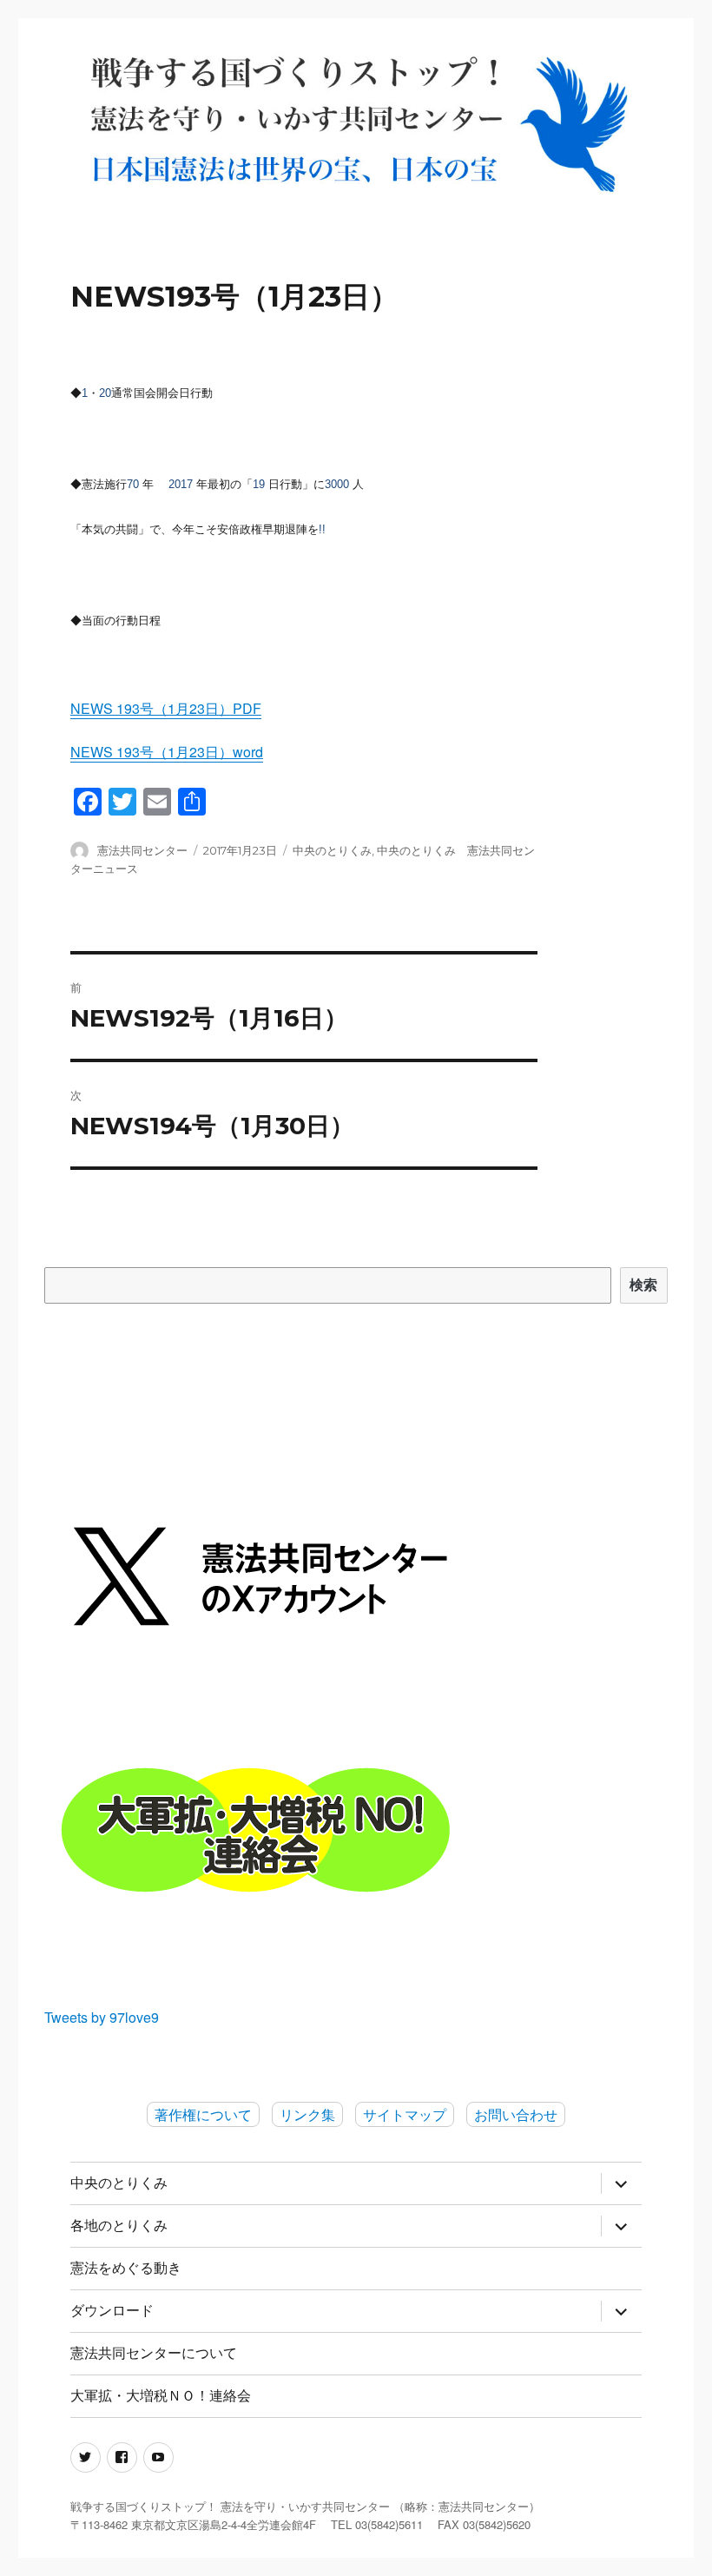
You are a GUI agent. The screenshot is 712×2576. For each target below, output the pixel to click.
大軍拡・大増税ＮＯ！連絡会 (161, 2396)
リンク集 (307, 2114)
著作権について (203, 2114)
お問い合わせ (516, 2114)
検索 (644, 1285)
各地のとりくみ (119, 2226)
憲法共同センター (142, 850)
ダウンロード (112, 2311)
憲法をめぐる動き (126, 2268)
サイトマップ (405, 2114)
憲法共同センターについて (154, 2353)
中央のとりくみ (332, 850)
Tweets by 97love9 (102, 2017)
